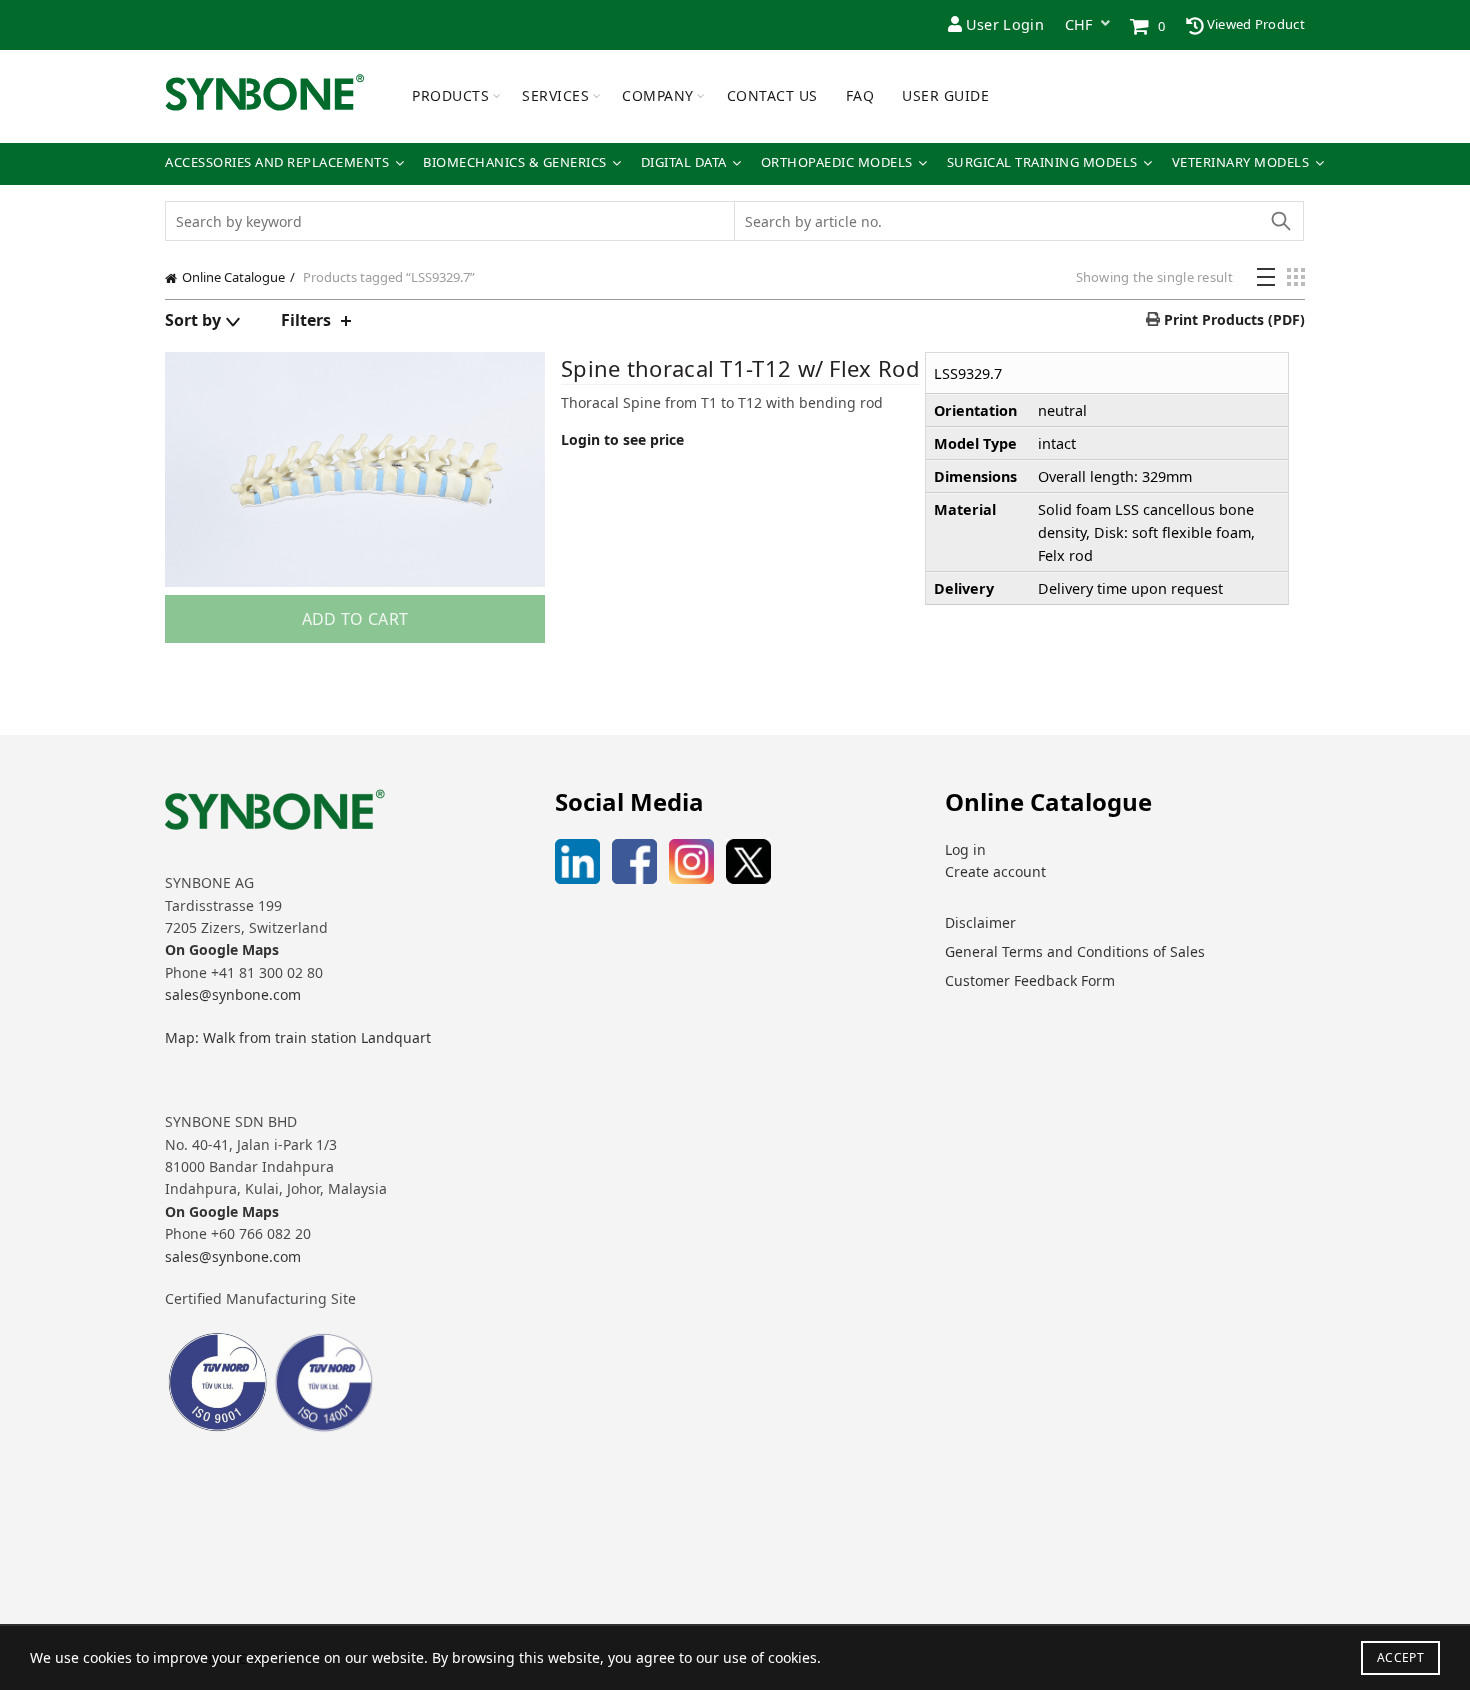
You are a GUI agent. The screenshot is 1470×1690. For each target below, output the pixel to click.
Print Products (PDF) (1232, 319)
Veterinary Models (1241, 162)
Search (1280, 221)
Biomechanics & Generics (515, 162)
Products (450, 95)
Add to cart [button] (355, 619)
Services (555, 95)
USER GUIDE (945, 95)
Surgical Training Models (1042, 162)
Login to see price (622, 439)
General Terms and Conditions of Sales (1075, 951)
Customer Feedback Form (1030, 980)
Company (658, 95)
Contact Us (772, 95)
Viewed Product (1255, 24)
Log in (965, 849)
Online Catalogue (233, 277)
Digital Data (684, 162)
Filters (306, 320)
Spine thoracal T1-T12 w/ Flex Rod (740, 368)
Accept (1400, 1657)
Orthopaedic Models (837, 162)
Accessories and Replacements (277, 162)
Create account (995, 871)
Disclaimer (980, 922)
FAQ (860, 95)
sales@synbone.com (233, 994)
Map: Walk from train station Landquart (298, 1037)
